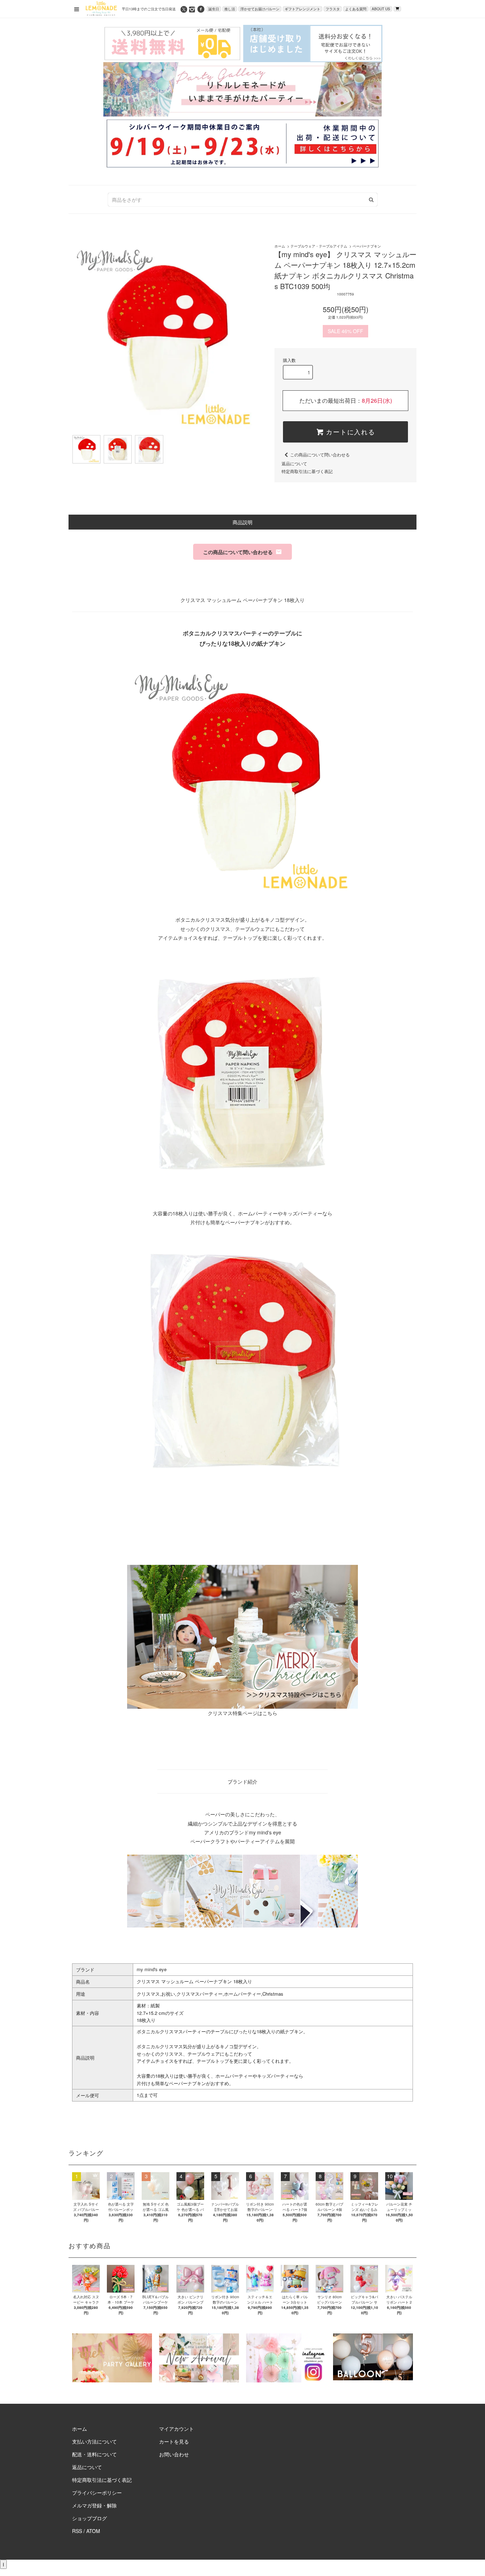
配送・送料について (94, 2454)
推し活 (230, 9)
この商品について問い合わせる (320, 454)
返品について (294, 463)
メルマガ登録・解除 (94, 2505)
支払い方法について (94, 2441)
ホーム (280, 246)
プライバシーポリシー (97, 2493)
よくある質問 (356, 9)
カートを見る (174, 2441)
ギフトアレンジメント (303, 9)
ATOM (93, 2531)
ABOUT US (381, 9)
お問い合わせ (174, 2454)
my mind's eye (152, 1969)
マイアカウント (176, 2429)
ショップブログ (89, 2518)
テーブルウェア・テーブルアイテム (319, 246)
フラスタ (333, 9)
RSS (77, 2531)
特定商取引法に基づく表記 (307, 471)
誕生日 (214, 9)
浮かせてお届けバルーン (260, 9)
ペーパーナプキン (367, 246)
